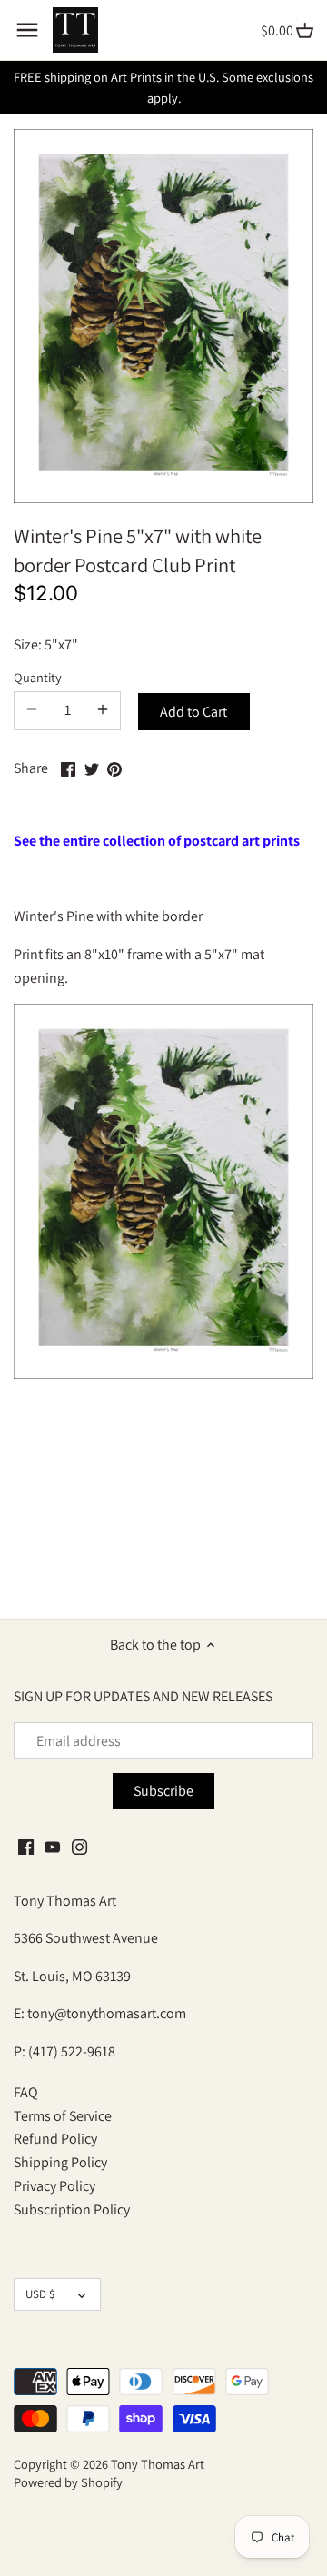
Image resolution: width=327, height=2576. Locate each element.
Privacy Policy (54, 2186)
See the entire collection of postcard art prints (157, 841)
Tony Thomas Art (158, 2464)
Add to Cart (193, 712)
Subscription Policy (72, 2209)
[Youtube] (52, 1846)
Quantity (38, 677)
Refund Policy (55, 2139)
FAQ (26, 2092)
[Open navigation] (27, 30)
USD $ (40, 2294)
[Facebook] (26, 1846)
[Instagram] (79, 1846)
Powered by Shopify (68, 2482)
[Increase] (103, 710)
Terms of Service (63, 2116)
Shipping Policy (60, 2162)
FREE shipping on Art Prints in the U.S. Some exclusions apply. (163, 87)
